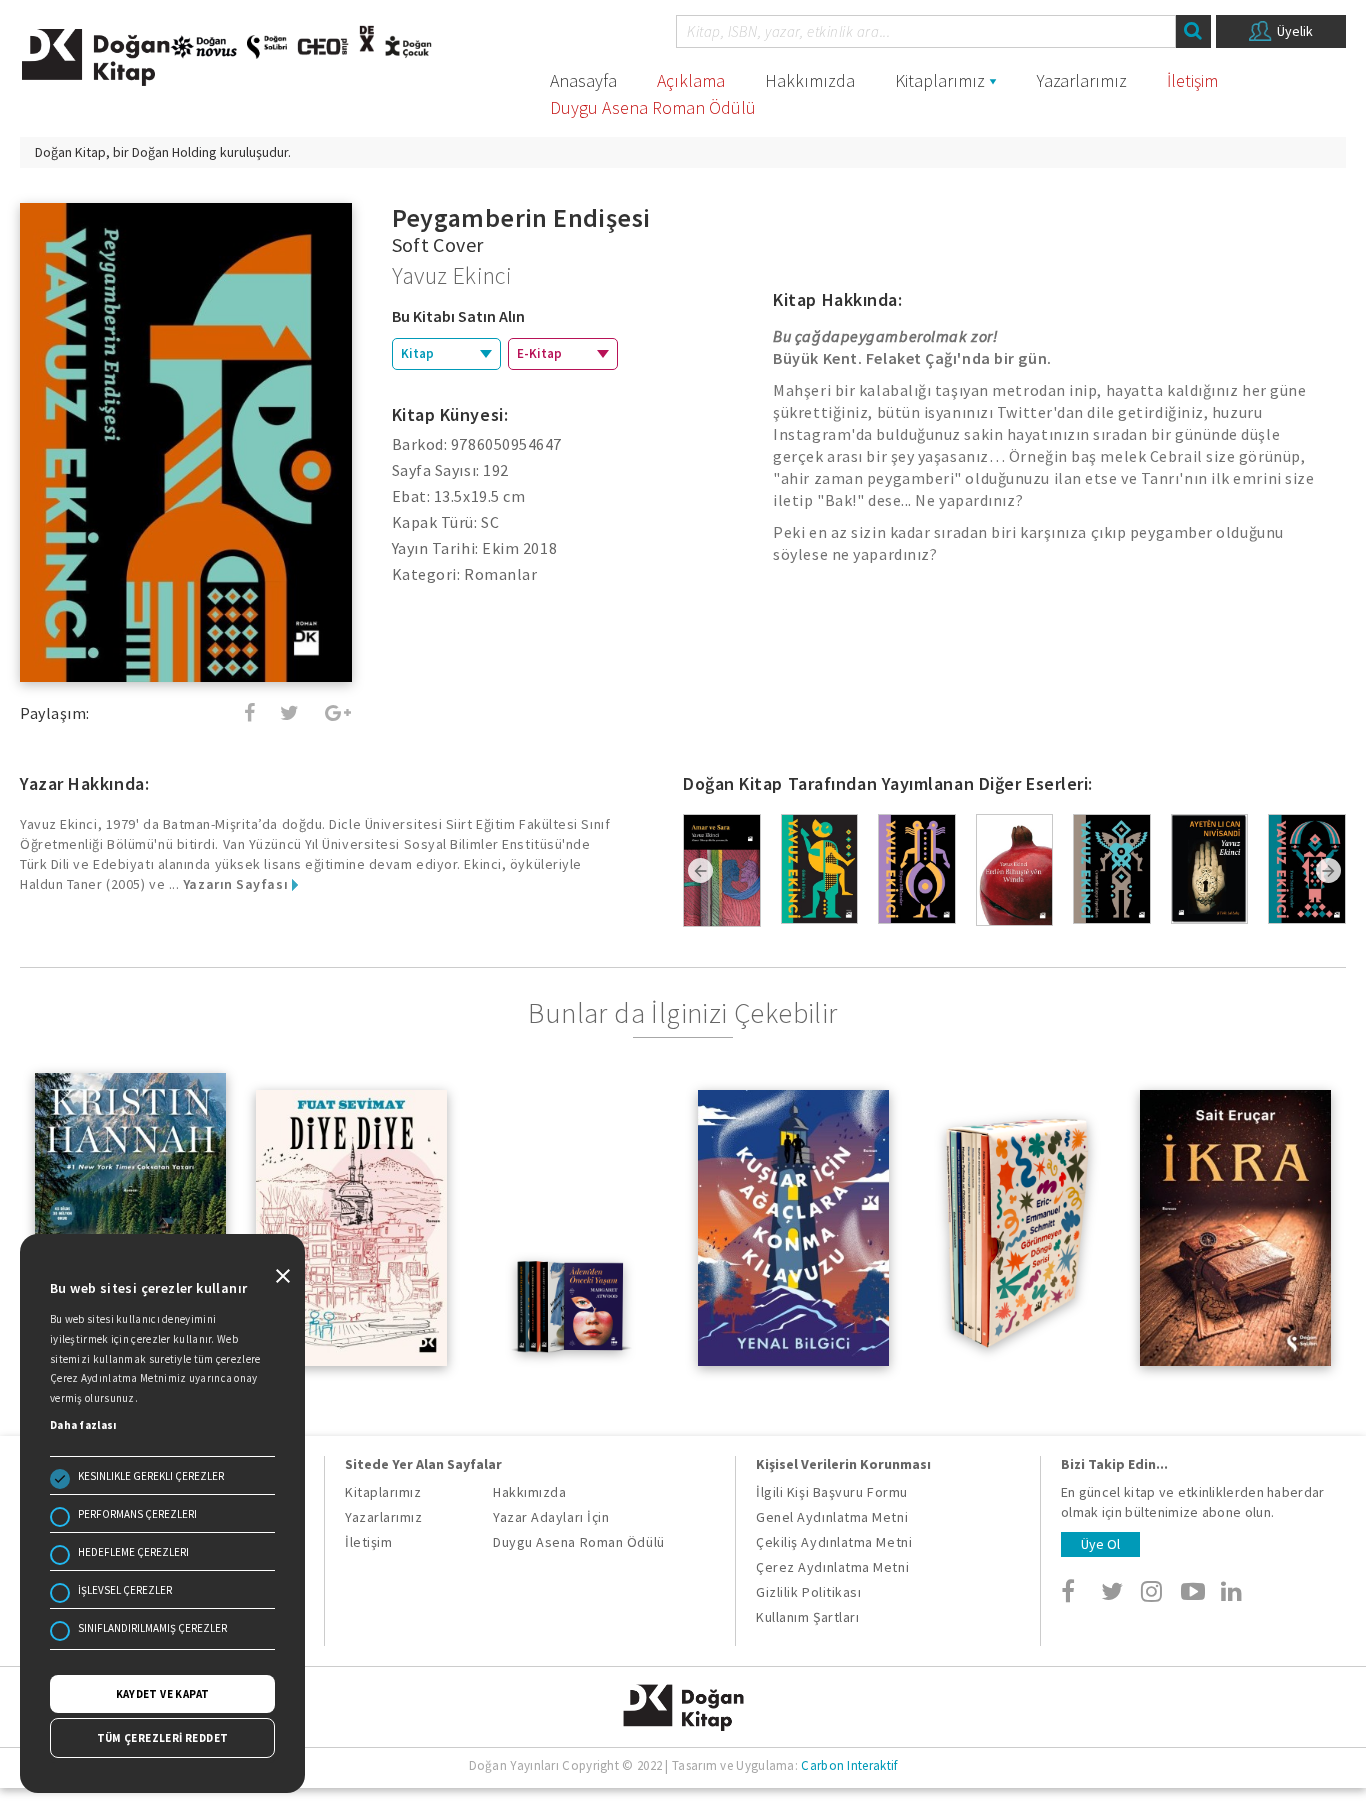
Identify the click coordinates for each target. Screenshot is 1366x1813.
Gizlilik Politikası (808, 1592)
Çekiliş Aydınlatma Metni (834, 1542)
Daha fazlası (83, 1425)
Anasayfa (583, 80)
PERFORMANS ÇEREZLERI (137, 1514)
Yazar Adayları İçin (551, 1517)
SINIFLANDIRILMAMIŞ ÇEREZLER (152, 1628)
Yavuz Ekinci (452, 275)
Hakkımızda (810, 80)
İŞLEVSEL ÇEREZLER (125, 1590)
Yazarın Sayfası (237, 884)
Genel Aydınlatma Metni (832, 1517)
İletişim (1192, 80)
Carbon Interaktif (849, 1765)
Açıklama (691, 80)
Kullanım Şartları (807, 1617)
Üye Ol (1100, 1544)
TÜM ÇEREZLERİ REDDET (163, 1738)
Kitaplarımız (940, 80)
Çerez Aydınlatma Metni (832, 1567)
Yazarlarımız (1082, 80)
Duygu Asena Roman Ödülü (653, 107)
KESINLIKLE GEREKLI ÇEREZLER (151, 1476)
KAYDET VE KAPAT (163, 1694)
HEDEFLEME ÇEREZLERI (133, 1552)
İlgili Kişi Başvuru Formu (832, 1492)
